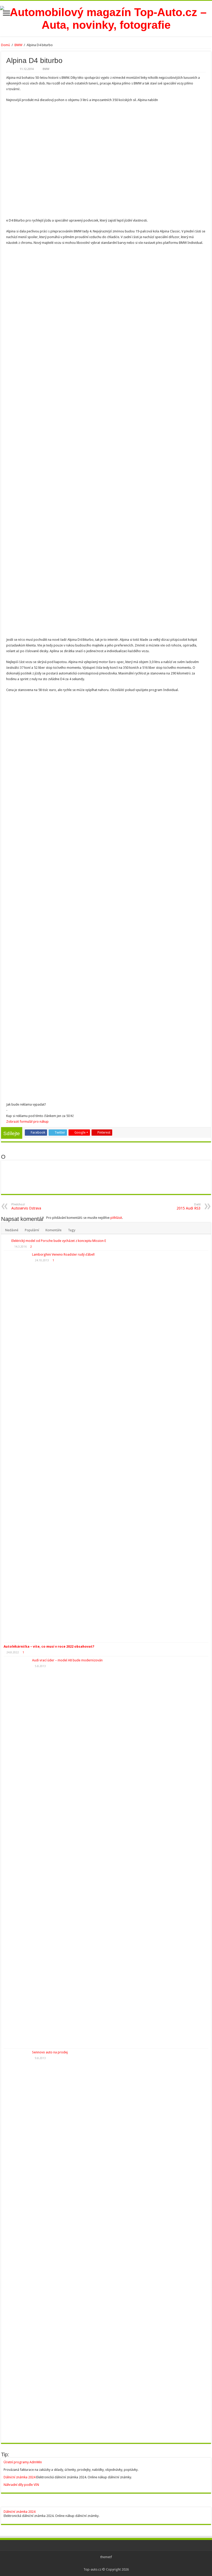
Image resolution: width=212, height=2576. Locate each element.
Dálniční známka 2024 (20, 2477)
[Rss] (106, 2563)
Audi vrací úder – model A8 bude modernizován (67, 1660)
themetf (106, 2557)
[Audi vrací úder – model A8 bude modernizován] (17, 1852)
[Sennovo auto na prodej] (17, 2244)
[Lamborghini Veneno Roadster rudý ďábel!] (17, 1447)
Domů (6, 45)
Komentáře (54, 1230)
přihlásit (116, 1218)
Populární (32, 1230)
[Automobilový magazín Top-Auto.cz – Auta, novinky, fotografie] (106, 18)
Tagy (72, 1230)
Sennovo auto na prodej (50, 2052)
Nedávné (12, 1230)
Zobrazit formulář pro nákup (27, 1122)
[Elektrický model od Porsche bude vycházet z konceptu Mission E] (6, 1241)
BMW (18, 45)
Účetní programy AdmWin (23, 2462)
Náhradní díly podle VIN (21, 2485)
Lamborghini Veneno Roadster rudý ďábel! (63, 1254)
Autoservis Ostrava (26, 1207)
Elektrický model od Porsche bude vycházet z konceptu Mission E (59, 1241)
